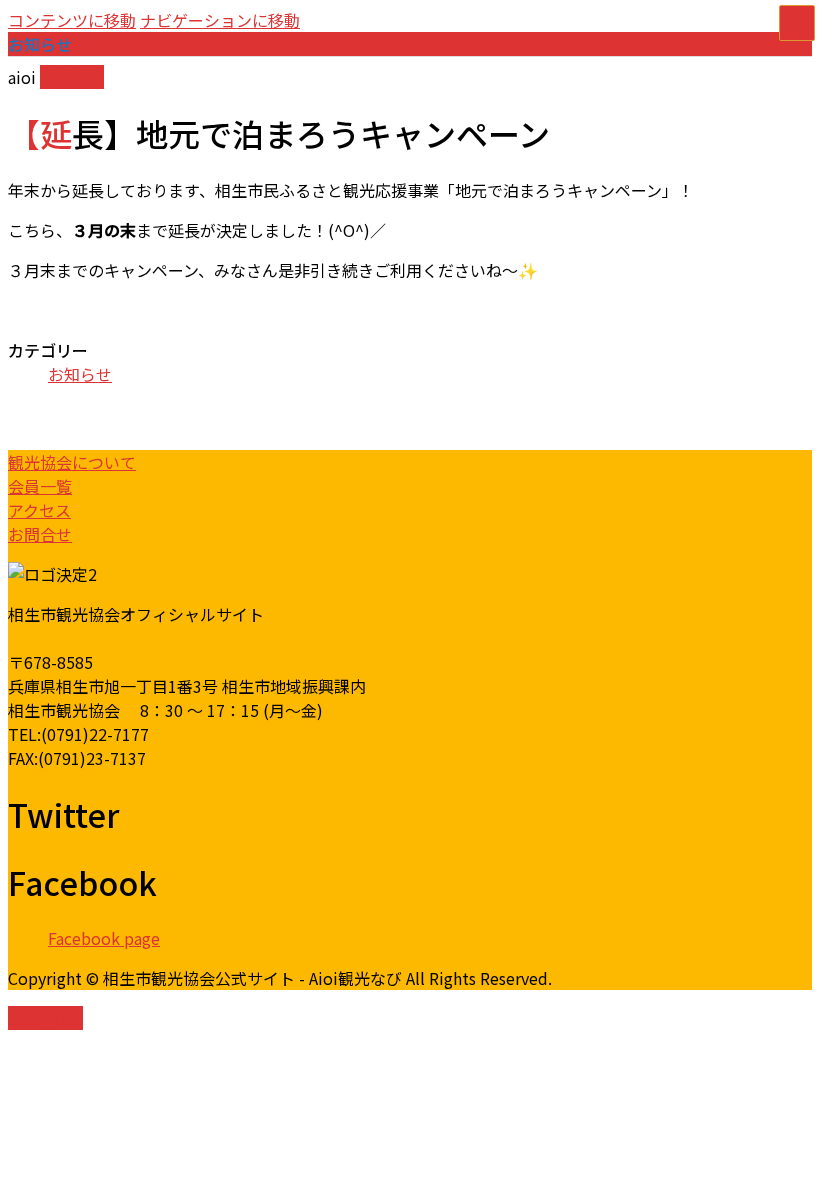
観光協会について (72, 462)
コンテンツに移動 (72, 20)
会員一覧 (40, 486)
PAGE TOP (45, 1018)
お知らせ (72, 77)
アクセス (39, 510)
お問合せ (40, 534)
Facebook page (104, 938)
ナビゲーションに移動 (220, 20)
